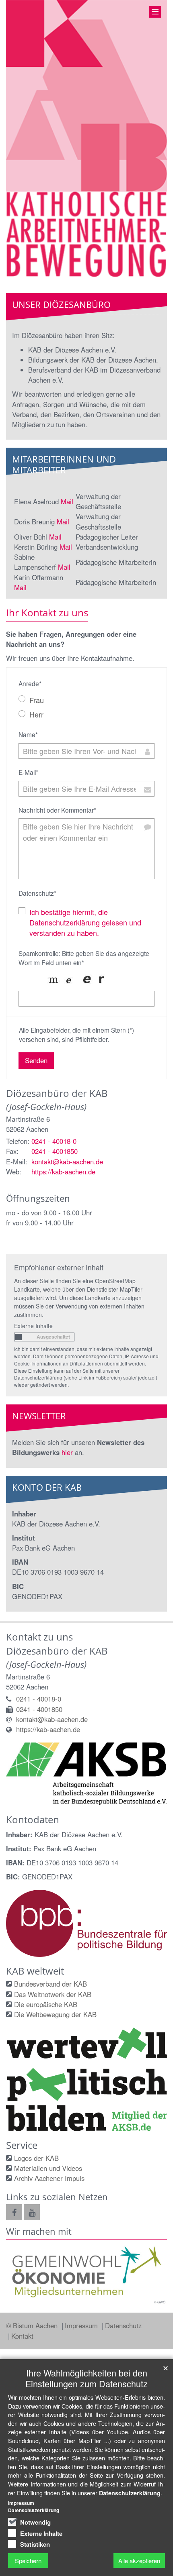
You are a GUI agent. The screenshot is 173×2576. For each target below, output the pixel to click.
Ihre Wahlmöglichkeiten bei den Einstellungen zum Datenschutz (86, 2378)
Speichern (28, 2561)
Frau (37, 700)
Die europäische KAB (46, 2004)
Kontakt (22, 2336)
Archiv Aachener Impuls (49, 2178)
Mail (67, 501)
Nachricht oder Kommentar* (57, 810)
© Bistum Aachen (33, 2325)
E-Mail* (28, 772)
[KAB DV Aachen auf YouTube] (32, 2212)
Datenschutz (123, 2325)
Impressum (82, 2325)
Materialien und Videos (48, 2168)
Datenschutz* (37, 893)
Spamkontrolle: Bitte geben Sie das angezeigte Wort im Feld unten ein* (84, 958)
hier (67, 1452)
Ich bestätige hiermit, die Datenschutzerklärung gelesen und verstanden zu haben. (85, 922)
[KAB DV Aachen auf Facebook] (14, 2212)
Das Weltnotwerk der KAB (53, 1994)
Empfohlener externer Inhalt (59, 1267)
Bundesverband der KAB (50, 1984)
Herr (36, 714)
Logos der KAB (36, 2158)
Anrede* (30, 683)
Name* (28, 734)
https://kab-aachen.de (63, 1172)
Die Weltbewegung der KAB (55, 2014)
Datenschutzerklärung (130, 2493)
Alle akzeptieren (139, 2561)
